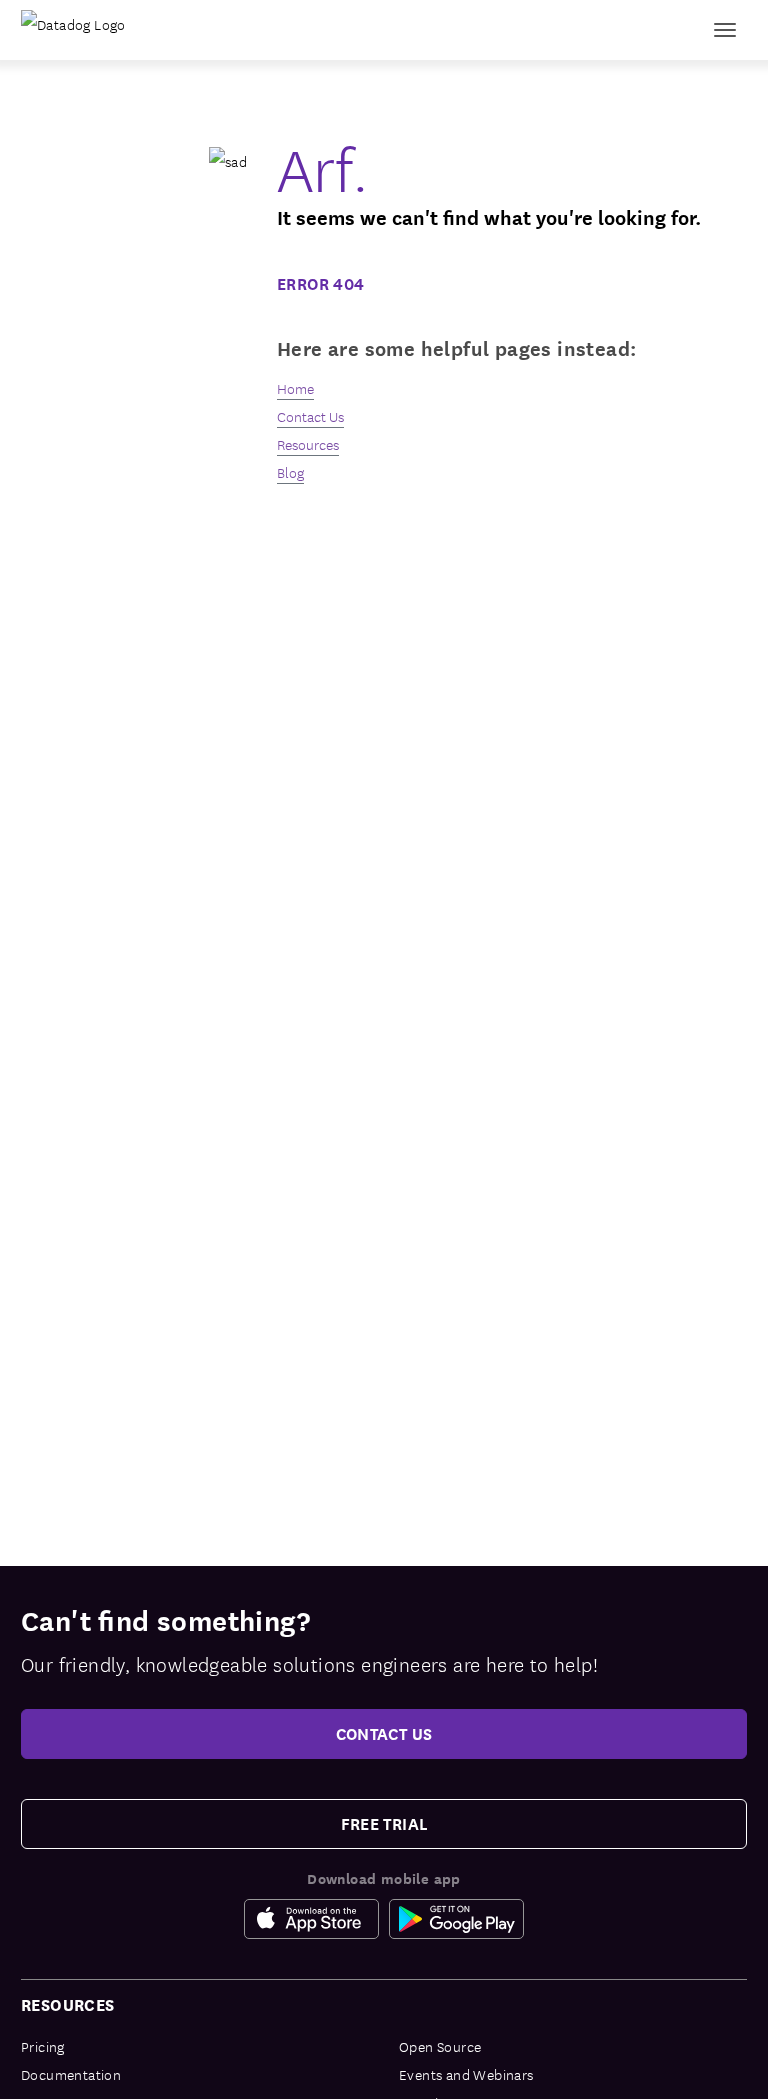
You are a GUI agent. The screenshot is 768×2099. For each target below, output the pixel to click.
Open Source (440, 2046)
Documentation (71, 2074)
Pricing (43, 2046)
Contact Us (310, 416)
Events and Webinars (466, 2074)
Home (295, 388)
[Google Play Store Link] (456, 1919)
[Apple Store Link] (316, 1919)
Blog (290, 472)
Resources (308, 444)
